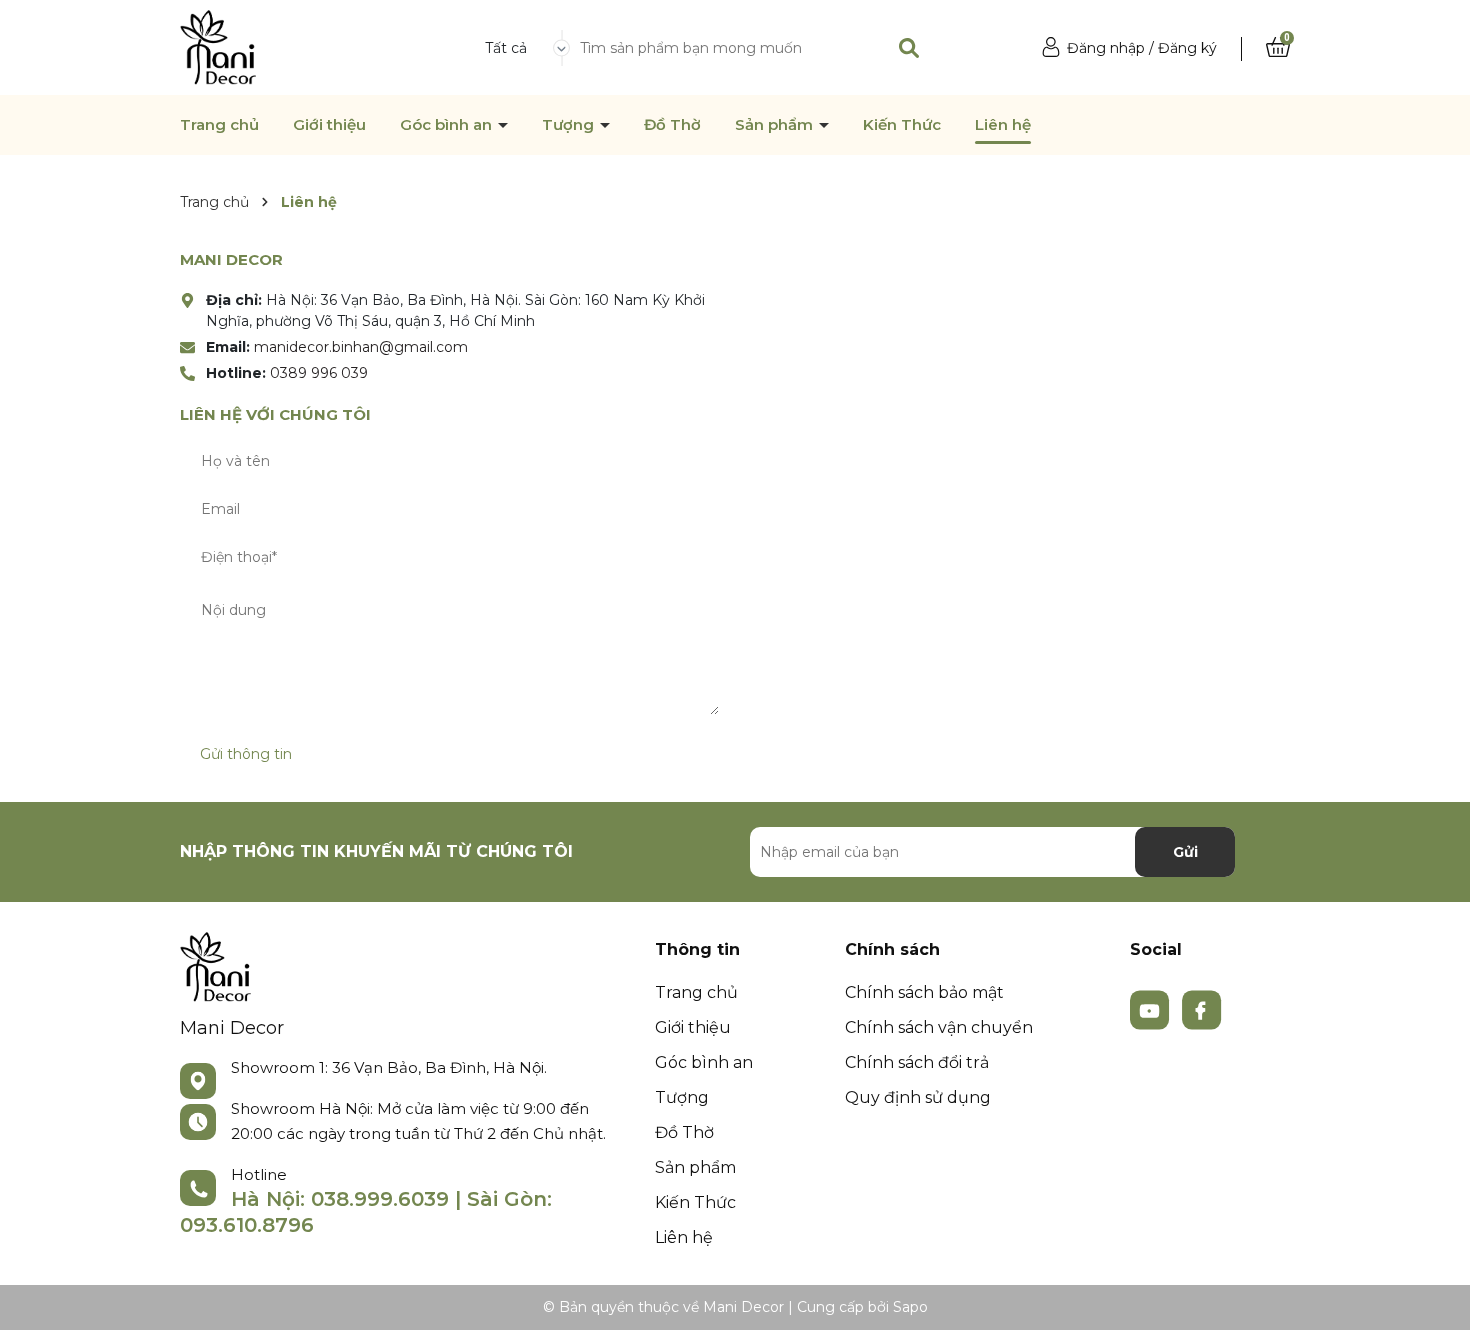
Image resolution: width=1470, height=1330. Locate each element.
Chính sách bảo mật (924, 992)
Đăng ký (1187, 48)
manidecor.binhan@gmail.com (361, 347)
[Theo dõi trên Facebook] (1202, 1009)
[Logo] (218, 46)
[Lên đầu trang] (1435, 1295)
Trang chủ (219, 125)
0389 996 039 (319, 373)
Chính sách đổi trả (917, 1062)
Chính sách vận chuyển (939, 1027)
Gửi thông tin (246, 754)
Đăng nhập (1106, 48)
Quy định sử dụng (918, 1097)
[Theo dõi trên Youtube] (1152, 1009)
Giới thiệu (329, 125)
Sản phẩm (776, 125)
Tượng (570, 125)
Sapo (910, 1307)
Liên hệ (1003, 125)
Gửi (1185, 852)
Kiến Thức (902, 125)
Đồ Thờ (672, 125)
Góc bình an (448, 125)
